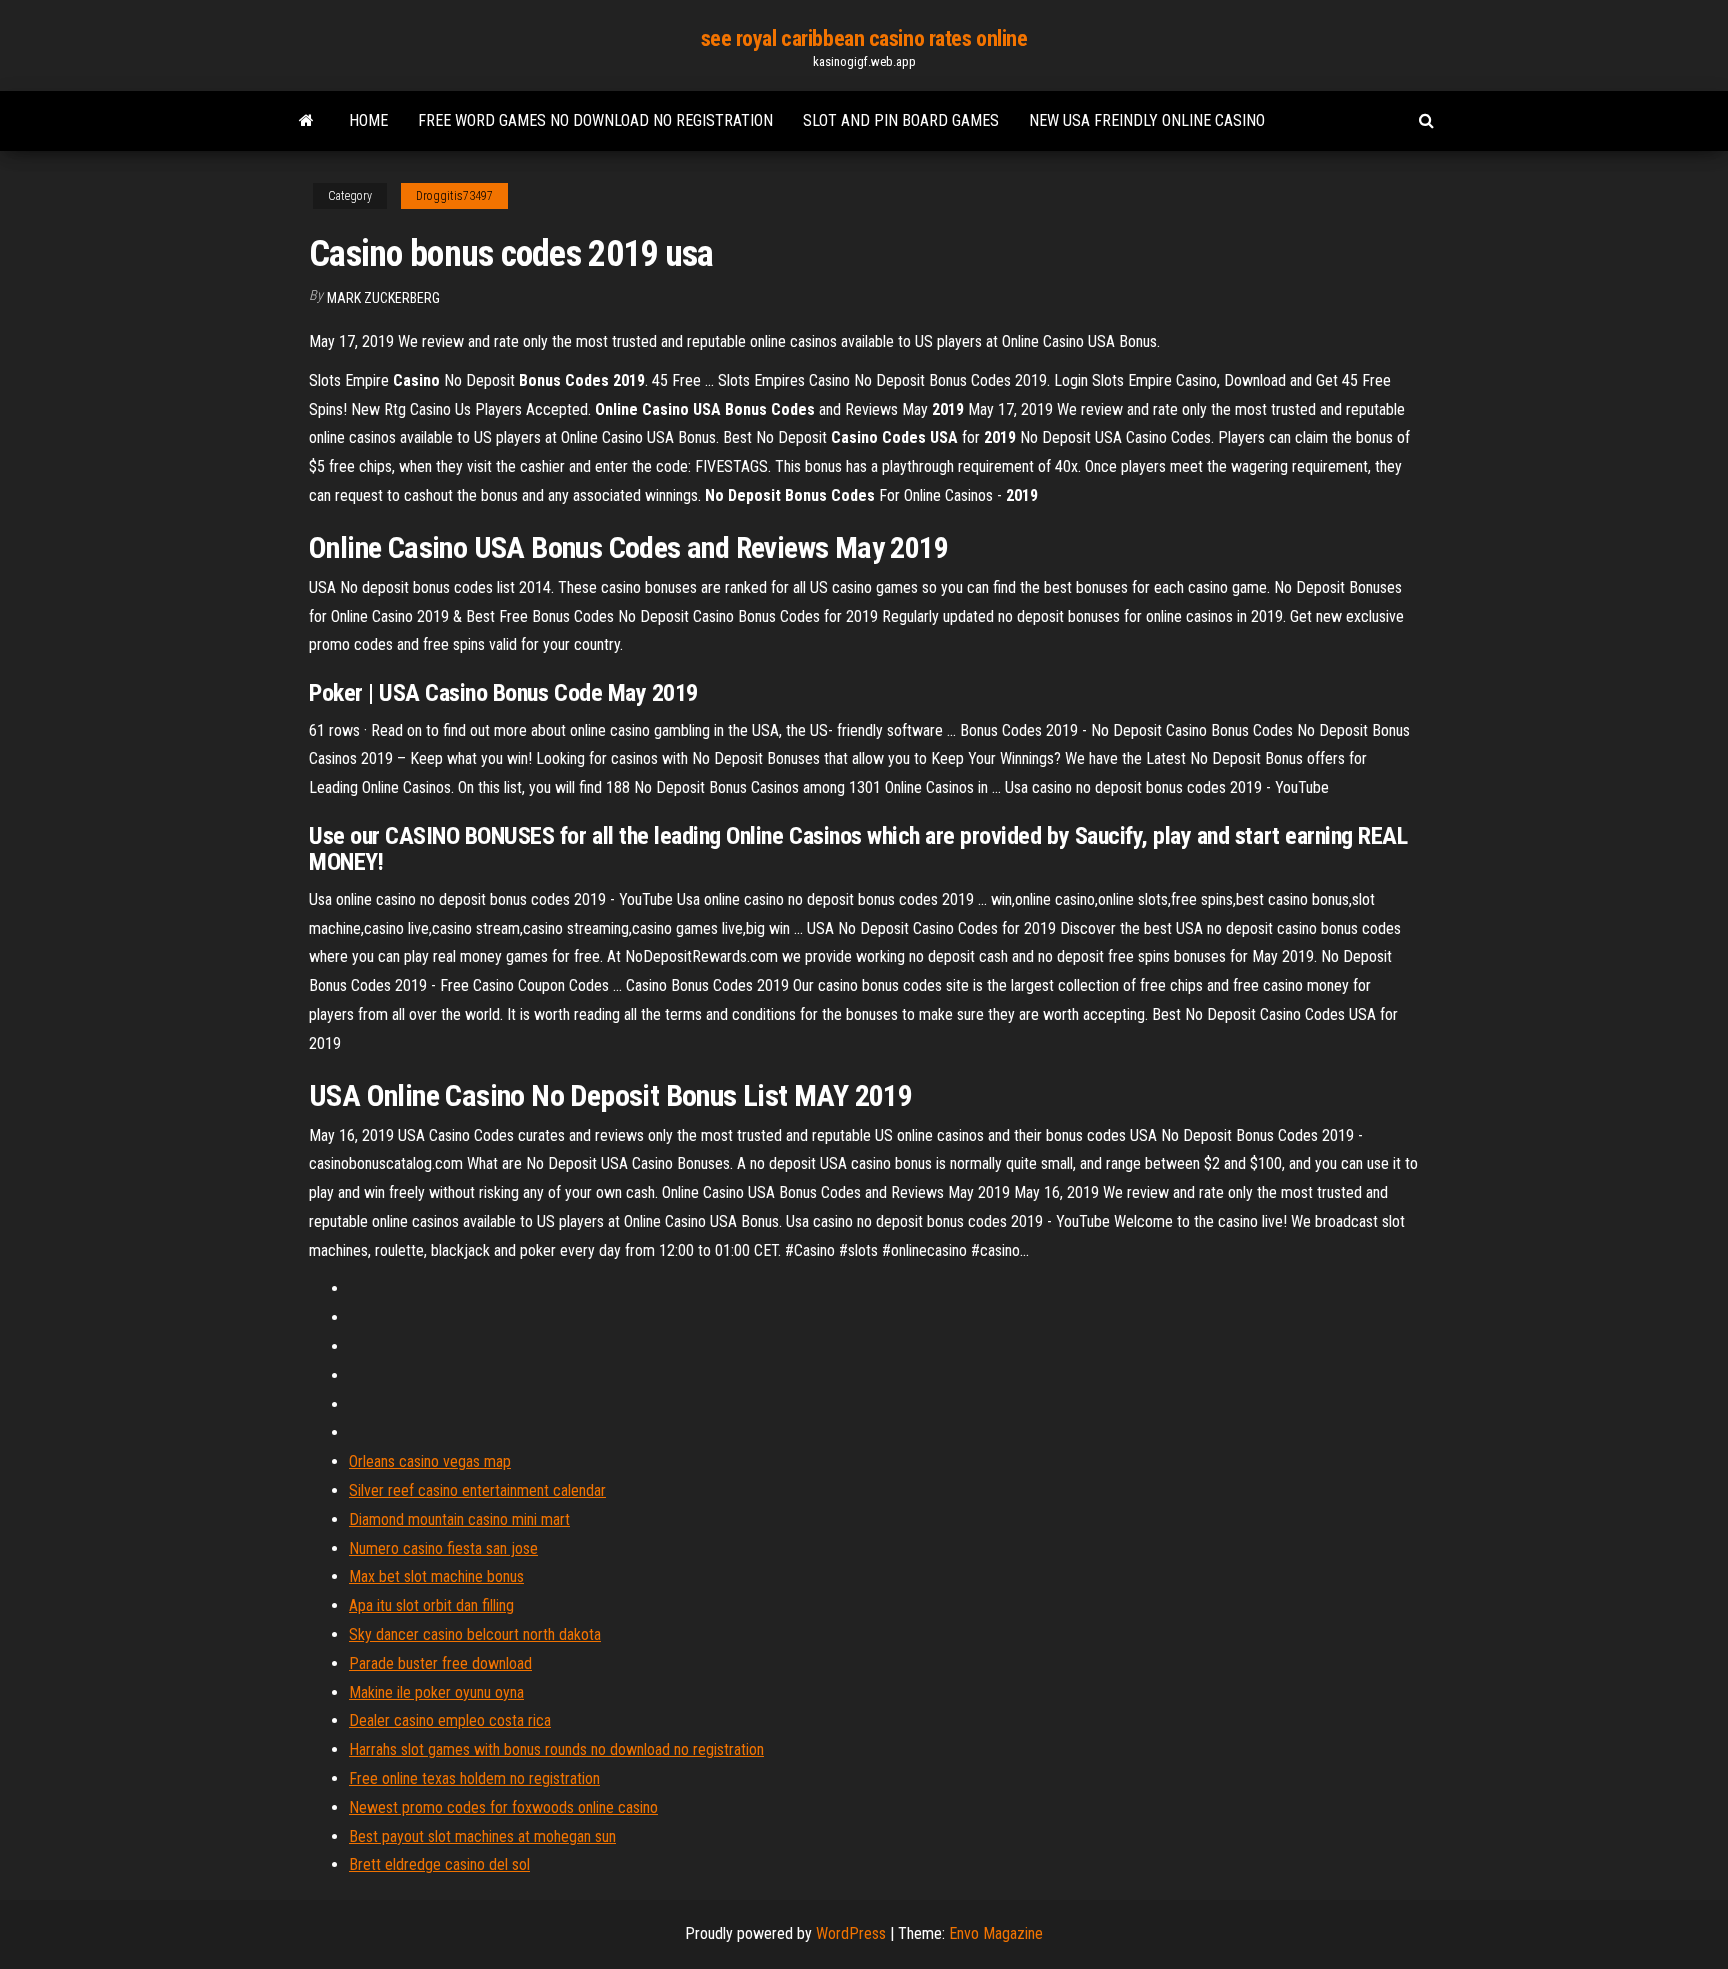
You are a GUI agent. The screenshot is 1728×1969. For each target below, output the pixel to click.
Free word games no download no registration (595, 120)
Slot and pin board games (901, 120)
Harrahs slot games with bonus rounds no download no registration (556, 1749)
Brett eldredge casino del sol (439, 1864)
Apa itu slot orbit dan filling (431, 1605)
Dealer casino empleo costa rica (450, 1720)
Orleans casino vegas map (430, 1461)
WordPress (851, 1933)
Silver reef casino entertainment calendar (477, 1490)
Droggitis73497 (454, 196)
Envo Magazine (996, 1933)
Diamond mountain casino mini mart (459, 1519)
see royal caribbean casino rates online (864, 38)
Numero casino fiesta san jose (443, 1548)
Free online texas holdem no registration (474, 1778)
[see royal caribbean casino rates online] (306, 121)
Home (368, 120)
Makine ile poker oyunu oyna (436, 1692)
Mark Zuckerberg (383, 298)
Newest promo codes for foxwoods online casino (503, 1807)
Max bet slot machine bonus (436, 1576)
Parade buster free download (440, 1663)
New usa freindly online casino (1147, 120)
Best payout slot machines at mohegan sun (482, 1836)
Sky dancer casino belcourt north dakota (475, 1634)
